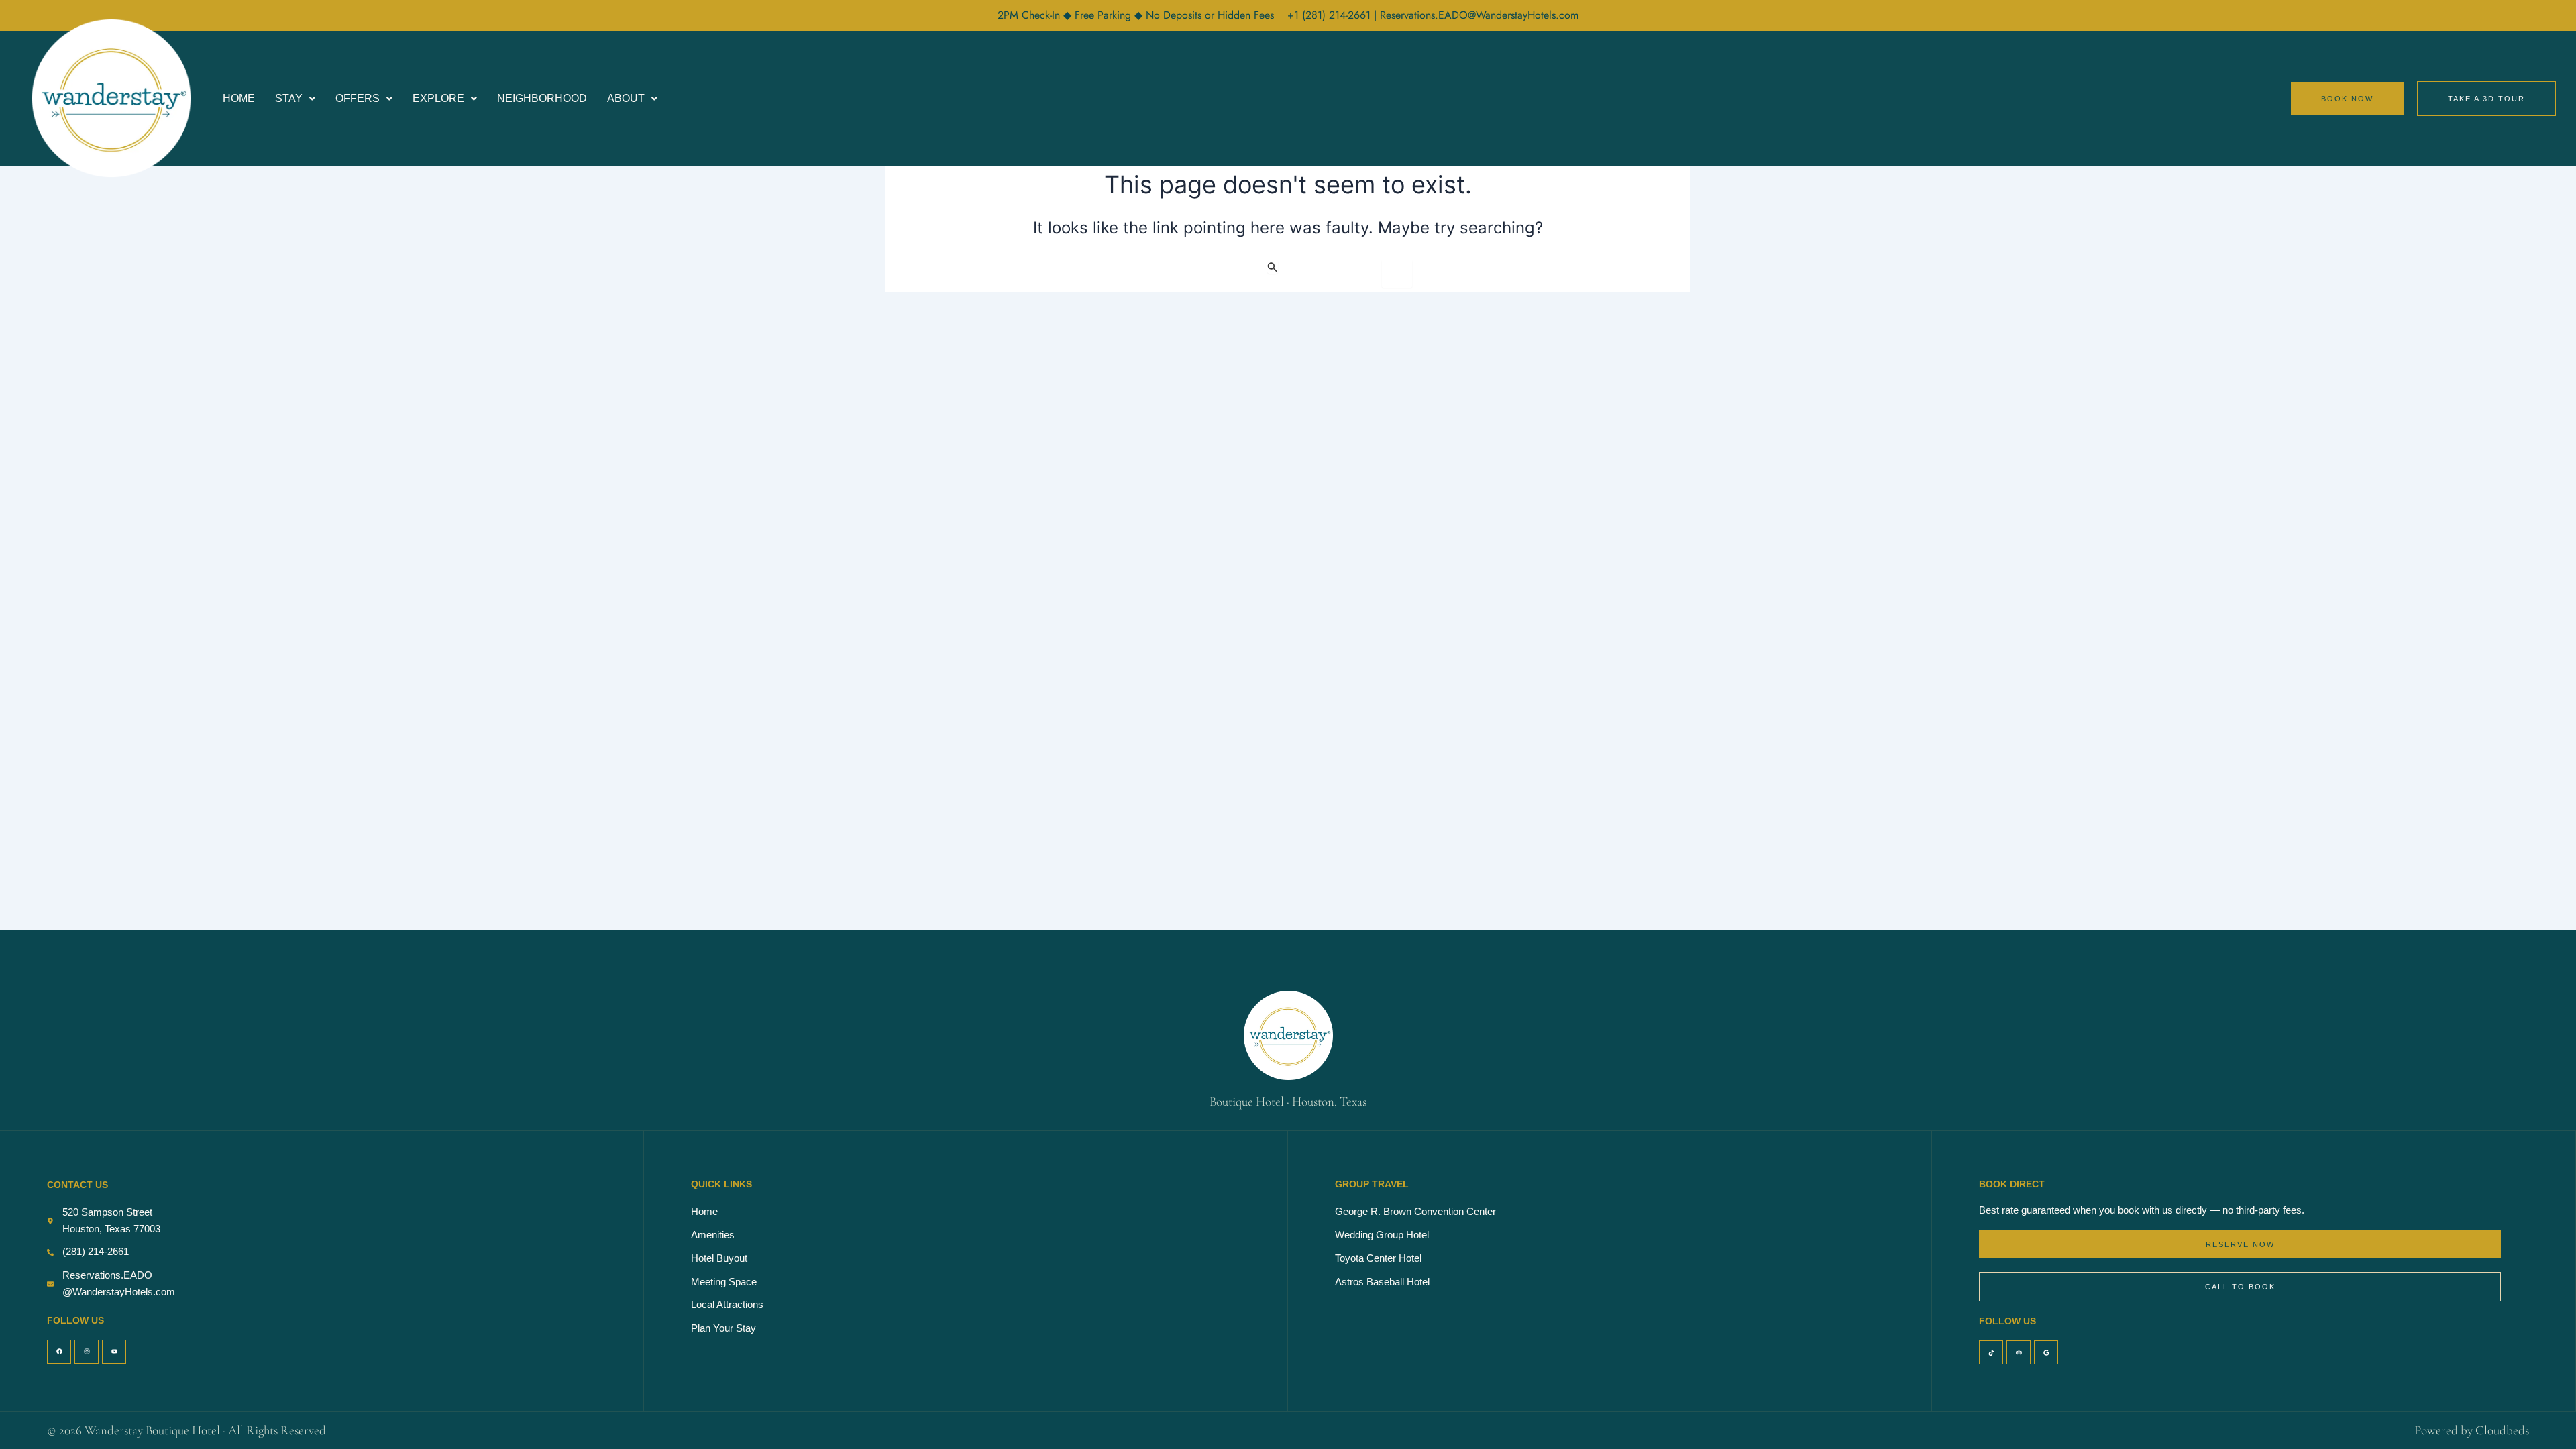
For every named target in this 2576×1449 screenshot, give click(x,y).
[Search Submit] (1273, 267)
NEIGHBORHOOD (542, 98)
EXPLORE (438, 98)
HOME (239, 98)
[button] (295, 99)
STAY (289, 98)
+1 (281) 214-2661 (1331, 15)
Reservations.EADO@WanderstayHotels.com (1479, 15)
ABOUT (626, 98)
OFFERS (358, 98)
